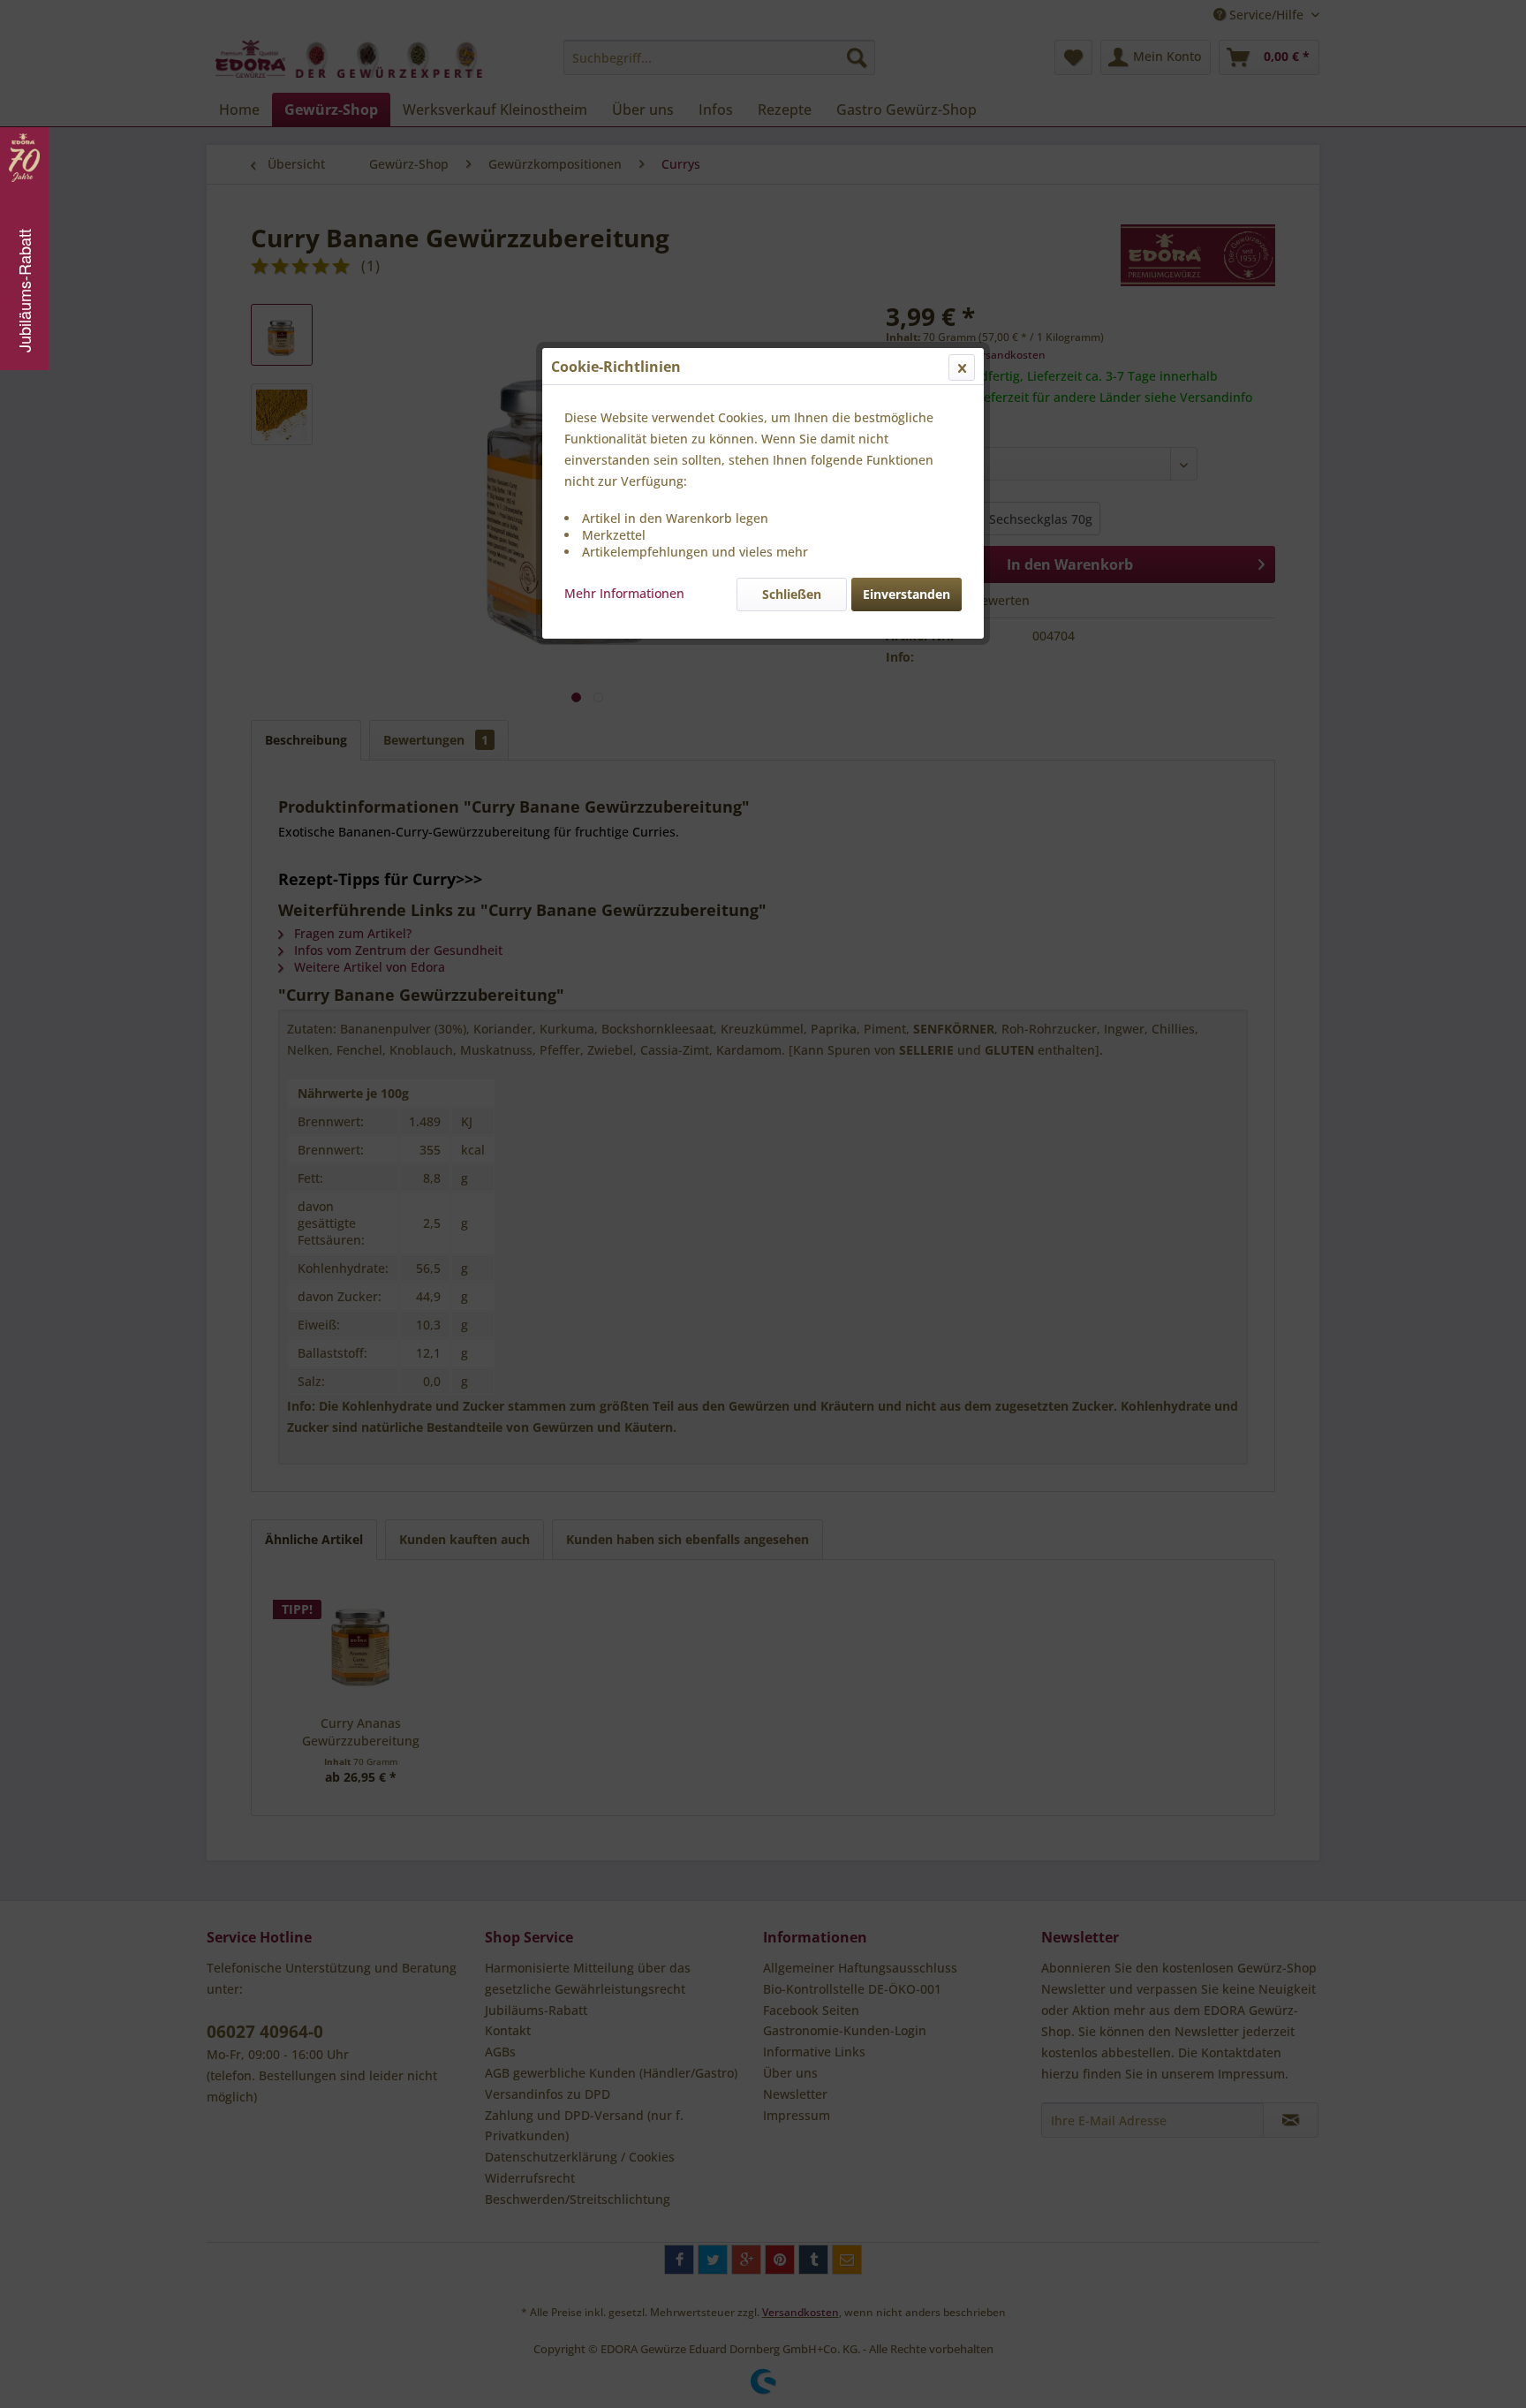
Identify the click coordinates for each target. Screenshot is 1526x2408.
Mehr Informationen (624, 593)
